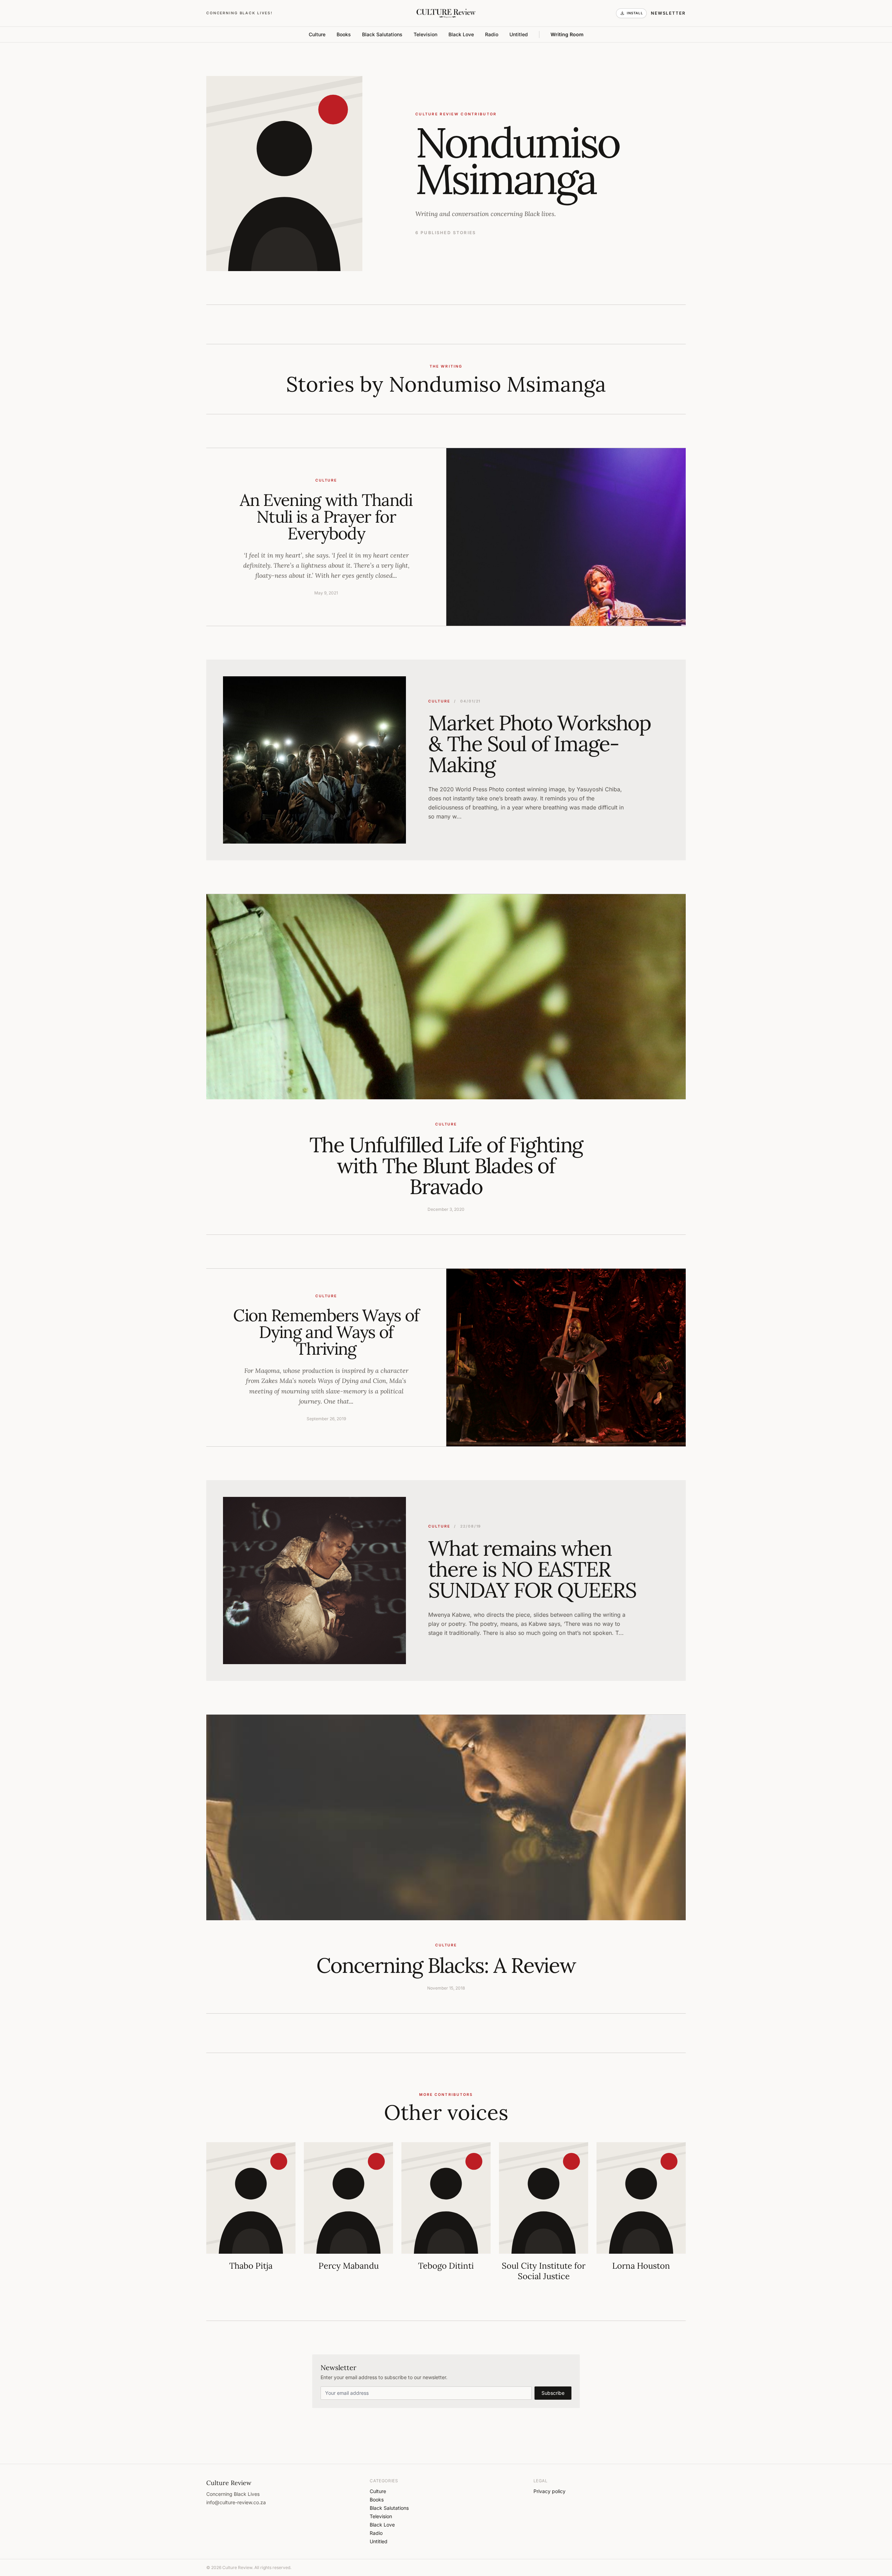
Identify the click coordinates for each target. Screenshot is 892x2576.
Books (344, 34)
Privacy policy (549, 2491)
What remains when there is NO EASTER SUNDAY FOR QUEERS (532, 1569)
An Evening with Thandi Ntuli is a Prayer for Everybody (326, 517)
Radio (492, 34)
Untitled (519, 34)
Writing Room (567, 34)
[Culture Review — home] (446, 13)
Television (425, 34)
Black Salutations (382, 34)
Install (635, 13)
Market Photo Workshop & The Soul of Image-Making (540, 744)
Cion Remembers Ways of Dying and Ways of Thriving (326, 1332)
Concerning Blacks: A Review (446, 1965)
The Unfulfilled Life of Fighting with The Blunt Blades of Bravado (446, 1166)
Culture (317, 34)
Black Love (461, 34)
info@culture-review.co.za (236, 2502)
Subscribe (553, 2393)
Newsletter (668, 13)
